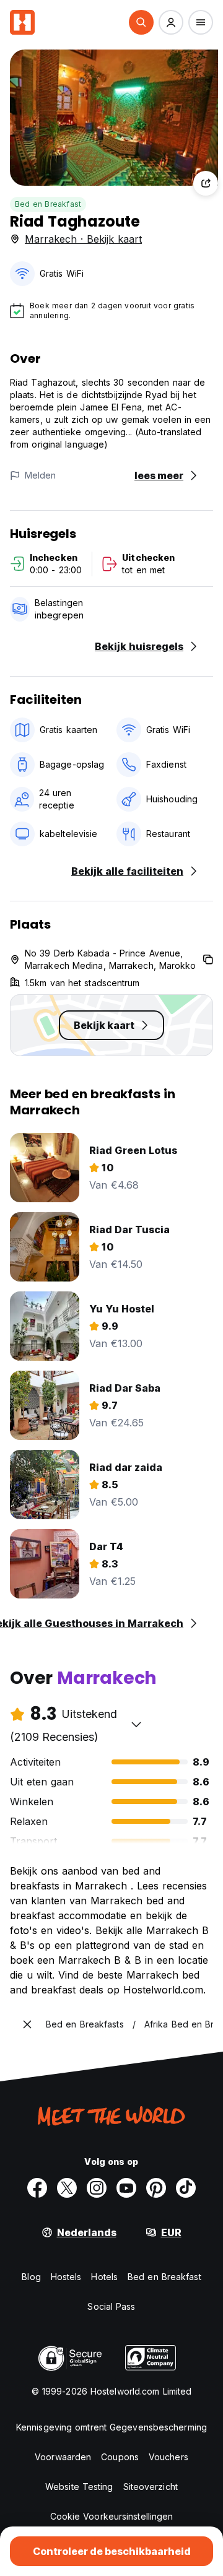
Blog (31, 2277)
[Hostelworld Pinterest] (156, 2188)
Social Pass (111, 2306)
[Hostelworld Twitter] (67, 2188)
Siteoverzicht (151, 2487)
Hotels (104, 2277)
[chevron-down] (136, 1724)
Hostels (66, 2277)
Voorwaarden (63, 2457)
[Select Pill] (141, 22)
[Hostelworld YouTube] (126, 2188)
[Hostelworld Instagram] (97, 2188)
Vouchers (168, 2457)
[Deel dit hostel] (206, 183)
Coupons (120, 2457)
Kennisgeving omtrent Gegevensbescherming (111, 2427)
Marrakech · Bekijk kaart (83, 239)
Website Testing (79, 2487)
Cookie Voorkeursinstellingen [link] (112, 2516)
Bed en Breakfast (48, 204)
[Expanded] (27, 2024)
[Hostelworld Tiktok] (186, 2188)
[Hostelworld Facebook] (37, 2188)
